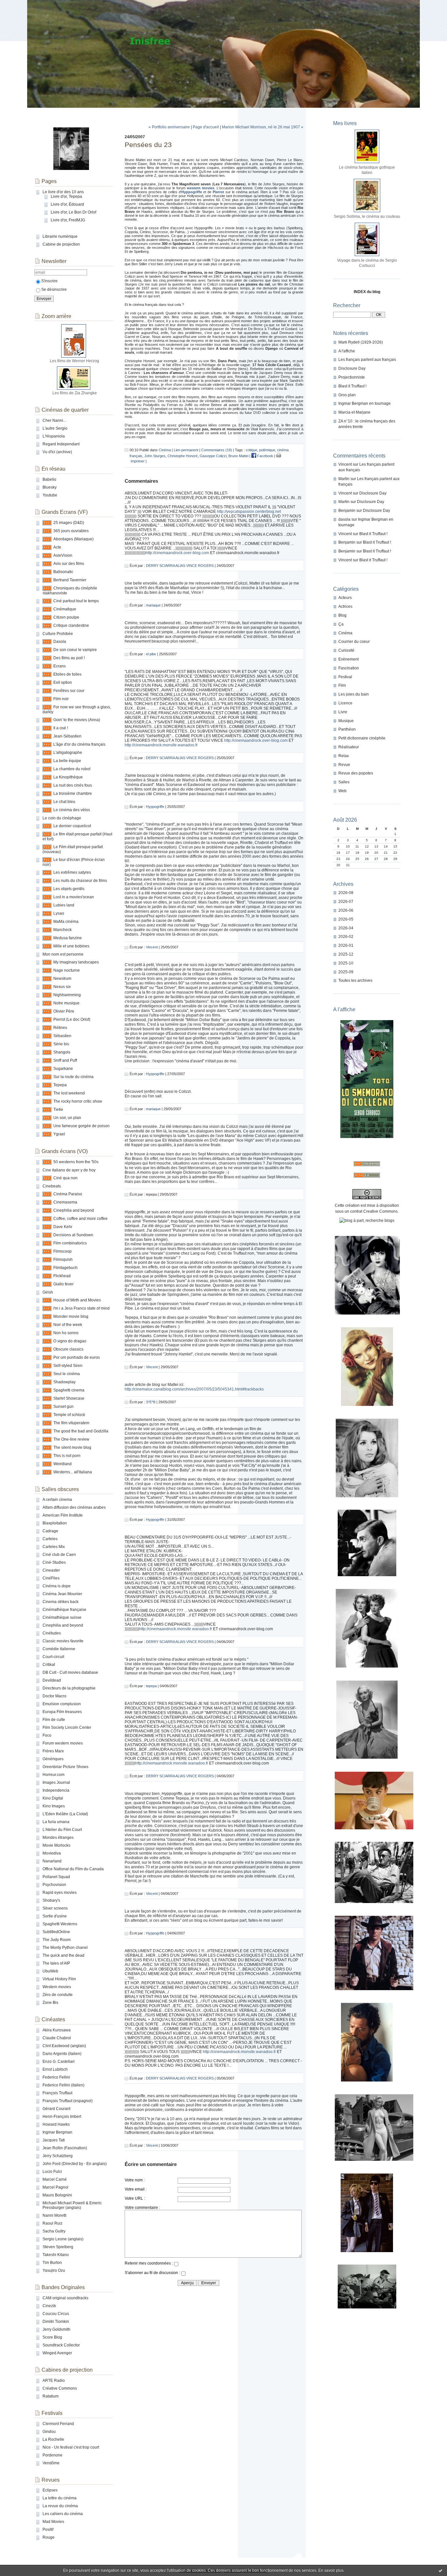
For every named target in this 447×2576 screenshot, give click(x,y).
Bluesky (50, 487)
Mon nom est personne (63, 954)
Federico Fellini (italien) (63, 2085)
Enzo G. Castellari (59, 2062)
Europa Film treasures (62, 1712)
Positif (48, 2529)
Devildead (52, 1680)
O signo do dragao (70, 1341)
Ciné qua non (65, 1178)
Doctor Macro (54, 1696)
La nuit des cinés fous (73, 785)
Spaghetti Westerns (60, 1924)
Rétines (60, 1028)
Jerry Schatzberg (58, 2156)
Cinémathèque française (64, 1610)
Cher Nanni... (54, 420)
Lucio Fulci (52, 2172)
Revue (344, 765)
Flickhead (62, 1276)
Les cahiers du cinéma (63, 2514)
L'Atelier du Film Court (62, 1830)
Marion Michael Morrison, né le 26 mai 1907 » (263, 127)
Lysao (59, 913)
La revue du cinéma (60, 2506)
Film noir (61, 699)
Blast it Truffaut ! (352, 386)
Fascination (349, 668)
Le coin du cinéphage (62, 818)
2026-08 (346, 893)
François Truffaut (57, 2093)
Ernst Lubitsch (55, 2069)
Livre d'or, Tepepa (66, 196)
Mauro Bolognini (57, 2195)
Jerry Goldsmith (56, 2329)
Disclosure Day (352, 368)
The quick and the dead (63, 1955)
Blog (342, 615)
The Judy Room (57, 1940)
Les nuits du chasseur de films (80, 881)
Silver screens (55, 1908)
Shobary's (51, 1900)
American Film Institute (63, 1515)
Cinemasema (65, 1202)
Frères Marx (53, 1751)
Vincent (345, 464)
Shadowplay (64, 1382)
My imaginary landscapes (76, 962)
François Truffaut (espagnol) (68, 2101)
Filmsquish (63, 1260)
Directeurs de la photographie (69, 1688)
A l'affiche (347, 351)
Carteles (50, 1539)
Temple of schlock (69, 1415)
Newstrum (62, 979)
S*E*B (151, 1402)
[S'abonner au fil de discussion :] (183, 2274)
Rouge (49, 2537)
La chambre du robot (72, 769)
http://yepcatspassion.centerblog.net (249, 512)
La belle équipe (67, 761)
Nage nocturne (67, 970)
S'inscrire (49, 281)
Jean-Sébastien (67, 736)
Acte (57, 547)
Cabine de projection (61, 244)
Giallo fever (63, 1284)
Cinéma (345, 633)
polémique (267, 450)
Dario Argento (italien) (62, 2054)
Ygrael (59, 1134)
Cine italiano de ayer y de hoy (69, 1170)
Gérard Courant (56, 2109)
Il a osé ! (61, 728)
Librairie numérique (60, 236)
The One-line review (71, 1439)
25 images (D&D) (69, 523)
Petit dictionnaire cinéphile (362, 738)
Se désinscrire (54, 289)
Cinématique (65, 609)
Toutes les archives (355, 980)
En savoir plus (331, 2570)
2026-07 (346, 902)
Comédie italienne (59, 1649)
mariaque (153, 605)
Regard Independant (61, 444)
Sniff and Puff (65, 1060)
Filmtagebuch (65, 1268)
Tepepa (60, 1085)
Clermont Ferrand (58, 2424)
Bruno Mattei (238, 456)
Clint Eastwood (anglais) (64, 2046)
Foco (47, 1735)
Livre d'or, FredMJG (68, 220)
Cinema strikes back (61, 1602)
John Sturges (155, 456)
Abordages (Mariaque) (73, 539)
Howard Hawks (56, 2124)
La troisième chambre (73, 793)
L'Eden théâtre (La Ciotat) (65, 1814)
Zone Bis (50, 2003)
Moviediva (52, 1853)
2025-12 (346, 954)
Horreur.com (54, 1775)
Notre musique (66, 1003)
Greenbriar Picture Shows (65, 1767)
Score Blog (52, 2337)
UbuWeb (50, 1971)
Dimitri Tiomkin (56, 2322)
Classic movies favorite (63, 1641)
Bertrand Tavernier (70, 580)
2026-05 (346, 919)
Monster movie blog (71, 1316)
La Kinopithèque (68, 777)
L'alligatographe (68, 753)
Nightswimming (67, 995)
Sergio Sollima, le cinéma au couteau (367, 216)
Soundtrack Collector (61, 2345)
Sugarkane (63, 1069)
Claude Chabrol (57, 2038)
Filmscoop (63, 1251)
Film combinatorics (70, 1243)
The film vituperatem (71, 1423)
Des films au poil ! (69, 658)
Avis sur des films (69, 564)
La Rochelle (53, 2439)
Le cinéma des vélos (72, 810)
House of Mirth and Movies (77, 1300)
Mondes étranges (58, 1838)
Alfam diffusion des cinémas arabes (74, 1507)
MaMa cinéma (66, 922)
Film (342, 685)
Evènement (349, 659)
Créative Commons (60, 2388)
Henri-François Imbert (62, 2117)
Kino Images (54, 1806)
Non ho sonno (66, 1333)
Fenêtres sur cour (69, 691)
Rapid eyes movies (60, 1893)
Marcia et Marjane (354, 412)
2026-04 (346, 928)
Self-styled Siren (68, 1366)
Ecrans (60, 666)
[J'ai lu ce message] (440, 2570)
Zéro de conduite (58, 1995)
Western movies (57, 1987)
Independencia (56, 1790)
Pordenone (53, 2455)
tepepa (151, 1686)
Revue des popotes (356, 773)
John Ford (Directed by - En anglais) (75, 2164)
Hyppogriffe (155, 807)
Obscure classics (68, 1349)
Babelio (49, 479)
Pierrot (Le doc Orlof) (72, 1019)
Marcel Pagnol (55, 2187)
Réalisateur (349, 747)
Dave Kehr (63, 1227)
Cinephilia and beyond (74, 1210)
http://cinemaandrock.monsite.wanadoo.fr (161, 745)
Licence (345, 703)
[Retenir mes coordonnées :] (176, 2265)
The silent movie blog (72, 1447)
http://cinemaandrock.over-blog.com (177, 553)
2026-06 (346, 910)
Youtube (50, 495)
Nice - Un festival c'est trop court (71, 2447)
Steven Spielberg (58, 2247)
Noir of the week (68, 1325)
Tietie (58, 1110)
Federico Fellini (56, 2077)
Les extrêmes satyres (72, 872)
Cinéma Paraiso (68, 1194)
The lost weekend (69, 1093)
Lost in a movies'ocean (74, 897)
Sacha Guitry (54, 2231)
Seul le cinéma (67, 1374)
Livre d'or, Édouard (67, 204)
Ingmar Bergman (57, 2132)
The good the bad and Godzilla (81, 1431)
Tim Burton (52, 2263)
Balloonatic (63, 572)
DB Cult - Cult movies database (70, 1672)
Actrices (345, 607)
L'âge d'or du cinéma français (79, 744)
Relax (344, 756)
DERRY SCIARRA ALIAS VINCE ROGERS (180, 566)
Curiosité (346, 650)
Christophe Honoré (183, 456)
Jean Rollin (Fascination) (65, 2148)
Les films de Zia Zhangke (75, 393)
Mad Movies (53, 2522)
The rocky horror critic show (78, 1101)
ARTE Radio (54, 2380)
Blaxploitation (55, 1523)
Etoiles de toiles (67, 674)
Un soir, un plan (67, 1118)
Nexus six (62, 987)
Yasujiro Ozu (54, 2270)
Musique (346, 721)
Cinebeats (52, 1186)
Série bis (61, 1044)
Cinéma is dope (57, 1586)
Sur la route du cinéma (73, 1077)
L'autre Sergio (55, 428)
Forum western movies (63, 1743)
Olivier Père (64, 1011)
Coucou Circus (56, 2314)
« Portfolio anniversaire (169, 127)
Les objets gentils (69, 889)
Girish (48, 1292)
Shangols (62, 1052)
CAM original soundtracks (65, 2298)
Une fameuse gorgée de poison (81, 1126)
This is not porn (67, 1456)
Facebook (265, 456)
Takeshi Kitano (56, 2255)
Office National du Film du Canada (73, 1869)
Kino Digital (53, 1798)
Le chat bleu (64, 802)
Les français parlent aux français (367, 360)
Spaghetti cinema (69, 1390)
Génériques (53, 1759)
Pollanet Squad (56, 1877)
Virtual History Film (59, 1979)
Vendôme (51, 2463)
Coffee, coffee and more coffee (80, 1219)
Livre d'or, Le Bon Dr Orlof (73, 212)
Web (342, 791)
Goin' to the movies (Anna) (77, 720)
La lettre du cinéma (60, 2498)
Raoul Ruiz (53, 2223)
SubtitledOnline (56, 1932)
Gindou (49, 2432)
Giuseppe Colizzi (213, 456)
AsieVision (63, 555)
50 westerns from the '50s (76, 1162)
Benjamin (347, 511)
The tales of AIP (56, 1963)
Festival (345, 677)
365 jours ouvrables (71, 531)
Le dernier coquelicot (72, 826)
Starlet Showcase (69, 1398)
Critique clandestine (71, 625)
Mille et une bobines (71, 946)
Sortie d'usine (55, 1916)
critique (251, 450)
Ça (341, 624)
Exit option (63, 682)
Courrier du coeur (354, 642)
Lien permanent (186, 450)
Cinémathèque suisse (62, 1617)
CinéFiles (51, 1578)
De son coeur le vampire (75, 650)
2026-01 (346, 945)
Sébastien (62, 1036)
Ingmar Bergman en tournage (365, 403)
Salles (344, 782)
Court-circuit (53, 1657)
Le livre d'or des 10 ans (63, 192)
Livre (343, 712)
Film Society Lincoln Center (67, 1727)
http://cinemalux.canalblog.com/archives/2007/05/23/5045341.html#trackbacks (194, 1389)
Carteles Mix (54, 1547)
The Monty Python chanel (65, 1948)
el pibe (151, 654)
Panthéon (347, 729)
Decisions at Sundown (73, 1235)
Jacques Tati (54, 2140)
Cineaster (51, 1570)
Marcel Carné (55, 2179)
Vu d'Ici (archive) (57, 452)
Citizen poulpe (66, 617)
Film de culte (54, 1720)
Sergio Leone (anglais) (63, 2239)
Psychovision (54, 1885)
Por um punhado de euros (77, 1357)
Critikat (49, 1665)
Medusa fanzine (68, 938)
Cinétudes (52, 1633)
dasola (344, 519)
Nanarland (52, 1861)
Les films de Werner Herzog (74, 361)
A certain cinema (57, 1500)
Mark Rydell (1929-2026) (361, 342)
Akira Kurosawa (57, 2030)
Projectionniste (352, 377)
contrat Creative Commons (374, 1211)
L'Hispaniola (54, 436)
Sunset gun (63, 1407)
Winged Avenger (57, 2353)
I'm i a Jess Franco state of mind (81, 1308)
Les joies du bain (354, 694)
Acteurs (345, 598)
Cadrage (50, 1531)
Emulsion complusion (62, 1704)
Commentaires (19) (217, 450)
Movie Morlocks (56, 1845)
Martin (344, 479)
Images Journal (56, 1783)
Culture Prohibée (58, 634)
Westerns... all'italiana (73, 1472)
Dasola (60, 642)
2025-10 (346, 963)
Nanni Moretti (54, 2215)
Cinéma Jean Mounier (62, 1594)
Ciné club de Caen (59, 1555)
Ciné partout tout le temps (76, 601)
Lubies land (64, 905)
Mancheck (63, 930)
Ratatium (51, 2396)
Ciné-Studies (54, 1562)
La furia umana (56, 1822)
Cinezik (49, 2306)
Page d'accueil (206, 127)
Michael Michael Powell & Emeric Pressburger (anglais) (72, 2205)
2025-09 (346, 972)
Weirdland (63, 1464)
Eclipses (50, 2490)
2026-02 (346, 937)
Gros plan (347, 395)
